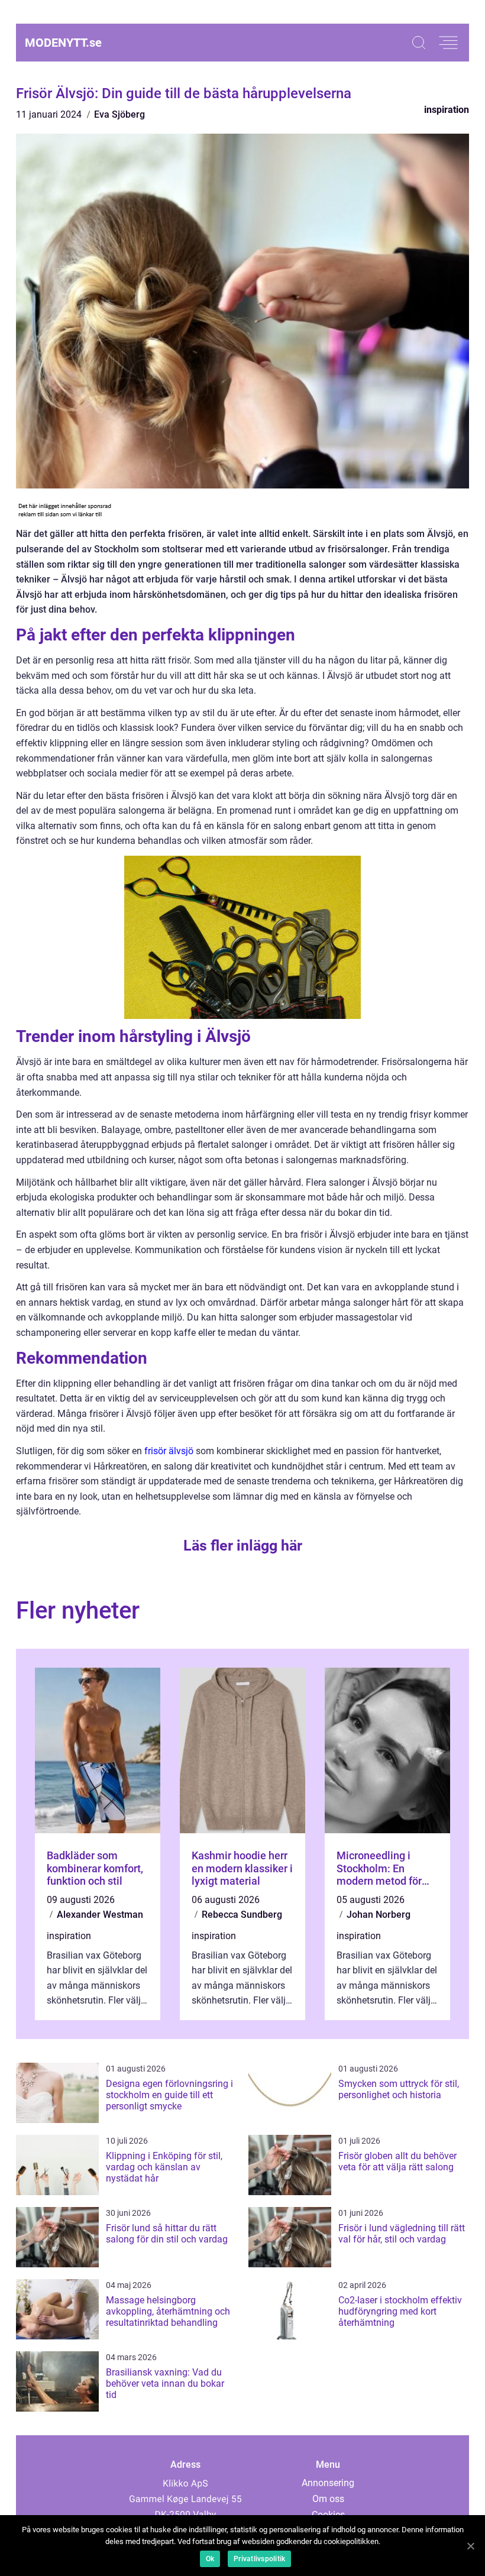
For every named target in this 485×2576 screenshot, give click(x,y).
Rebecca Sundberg (242, 1915)
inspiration (447, 110)
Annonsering (328, 2483)
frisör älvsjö (169, 1451)
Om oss (328, 2499)
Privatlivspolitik (259, 2559)
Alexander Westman (100, 1915)
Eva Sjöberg (119, 114)
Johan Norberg (379, 1915)
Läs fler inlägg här (243, 1546)
